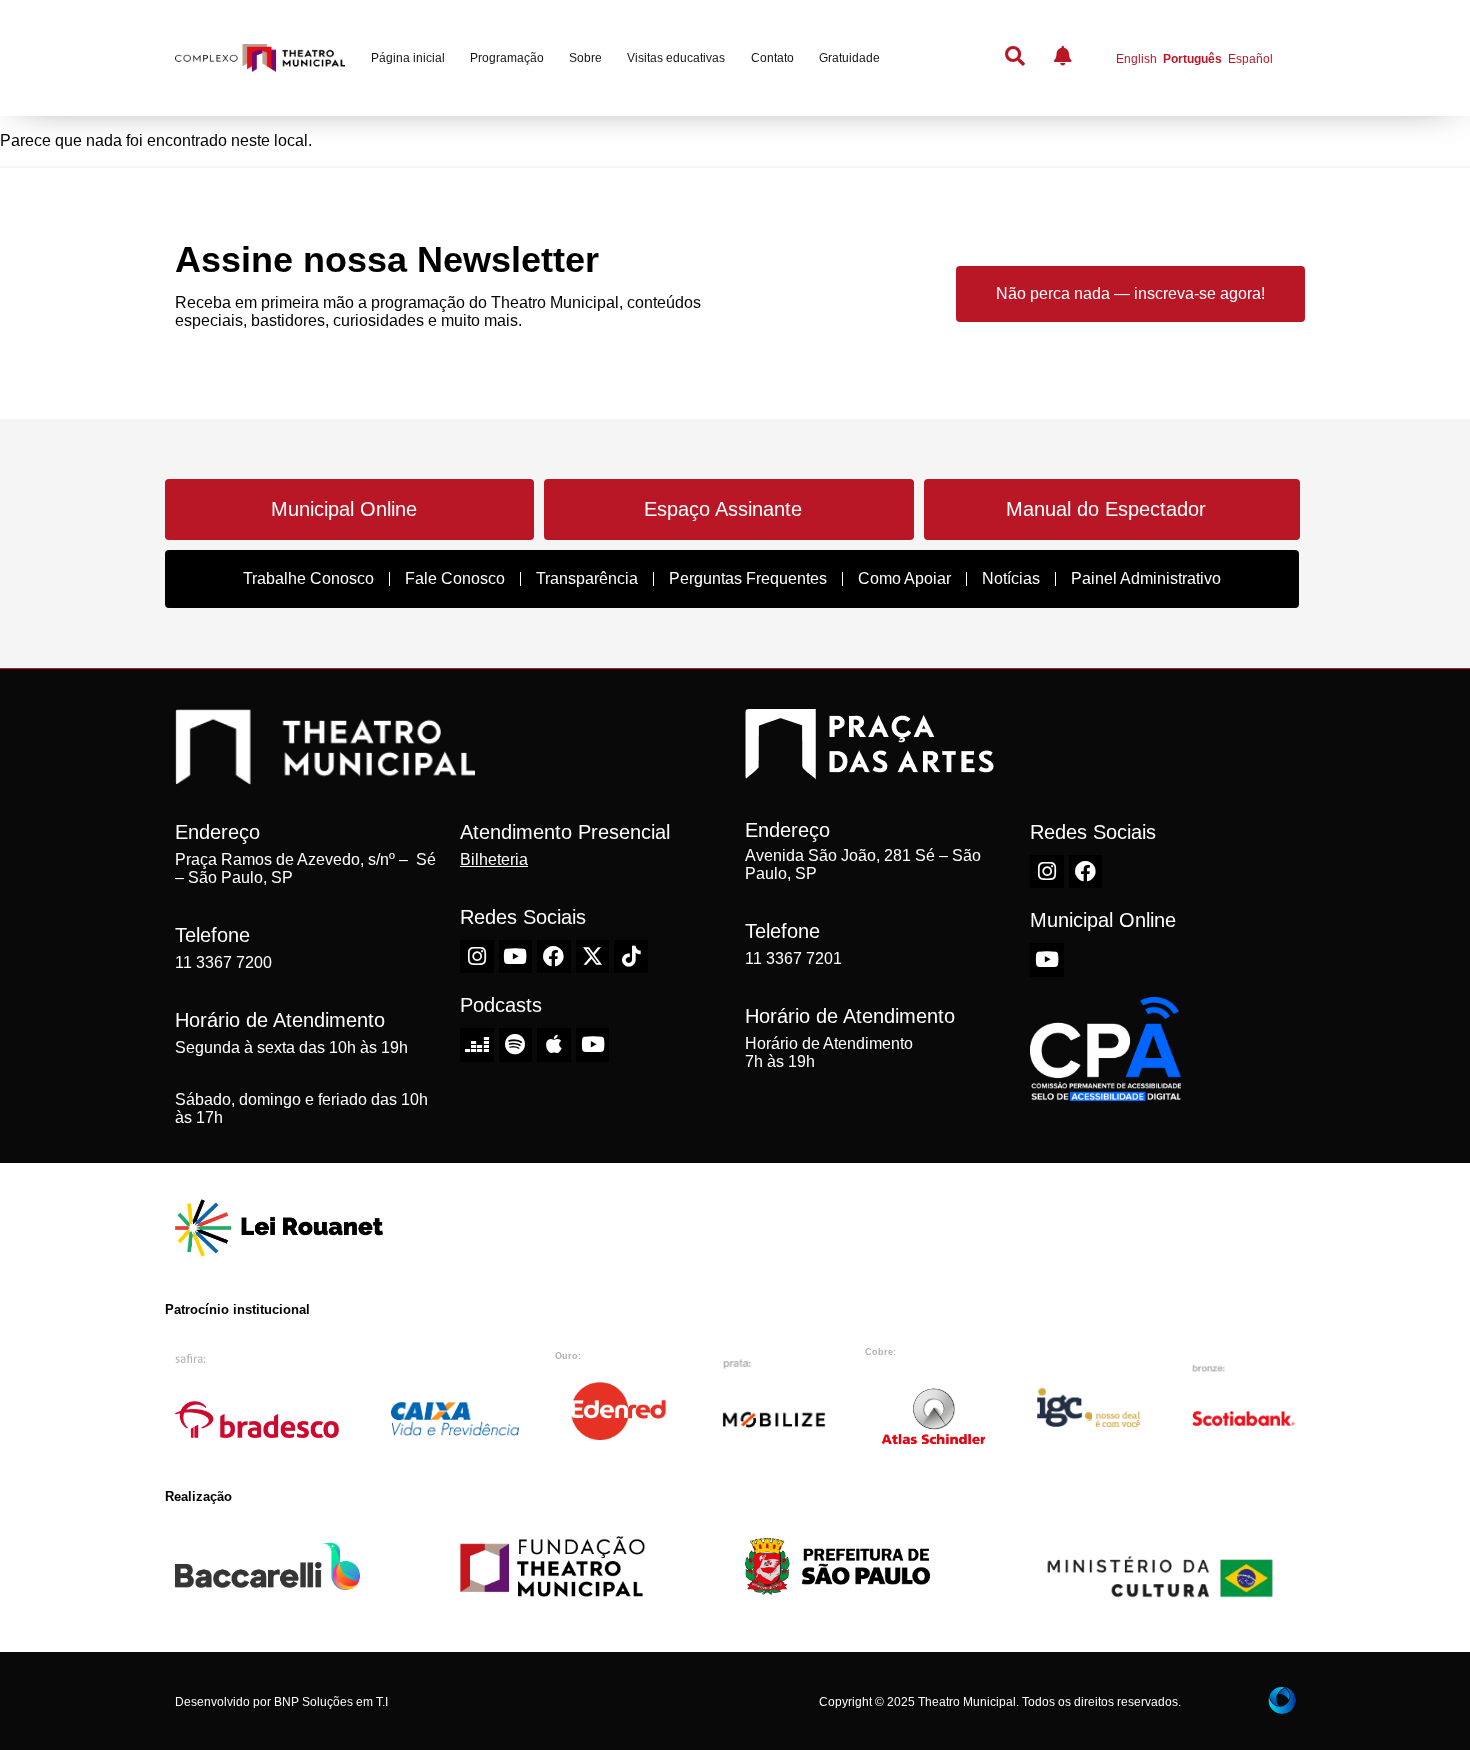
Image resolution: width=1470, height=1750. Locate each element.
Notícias (1011, 578)
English (1136, 59)
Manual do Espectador (1106, 509)
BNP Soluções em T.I (331, 1702)
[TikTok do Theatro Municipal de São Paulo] (631, 957)
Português (1192, 59)
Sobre (585, 58)
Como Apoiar (904, 578)
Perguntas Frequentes (748, 578)
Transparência (587, 578)
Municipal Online (344, 509)
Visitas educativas (676, 58)
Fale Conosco (455, 578)
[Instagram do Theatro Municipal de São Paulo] (477, 957)
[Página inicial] (260, 58)
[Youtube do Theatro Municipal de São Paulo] (516, 957)
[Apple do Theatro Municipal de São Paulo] (554, 1045)
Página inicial (408, 58)
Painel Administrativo (1146, 578)
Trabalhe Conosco (308, 578)
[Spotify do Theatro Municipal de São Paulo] (516, 1045)
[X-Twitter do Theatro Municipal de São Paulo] (593, 957)
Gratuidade (849, 58)
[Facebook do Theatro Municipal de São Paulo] (554, 957)
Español (1250, 59)
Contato (772, 58)
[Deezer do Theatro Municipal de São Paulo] (477, 1045)
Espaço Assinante (723, 509)
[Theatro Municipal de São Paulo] (325, 774)
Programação (507, 58)
